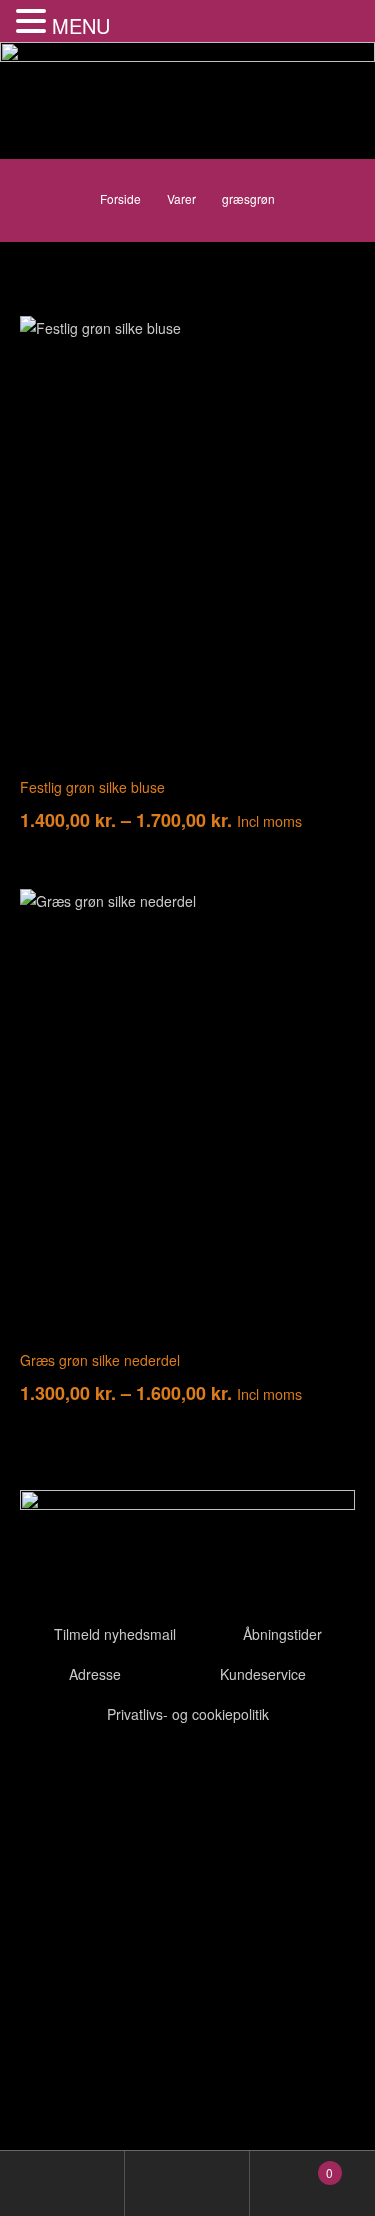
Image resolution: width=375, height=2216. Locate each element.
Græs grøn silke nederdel (100, 1360)
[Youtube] (99, 1779)
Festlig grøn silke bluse (92, 787)
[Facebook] (45, 1779)
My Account (62, 2183)
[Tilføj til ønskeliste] (325, 346)
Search (187, 2183)
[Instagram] (153, 1779)
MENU (81, 25)
